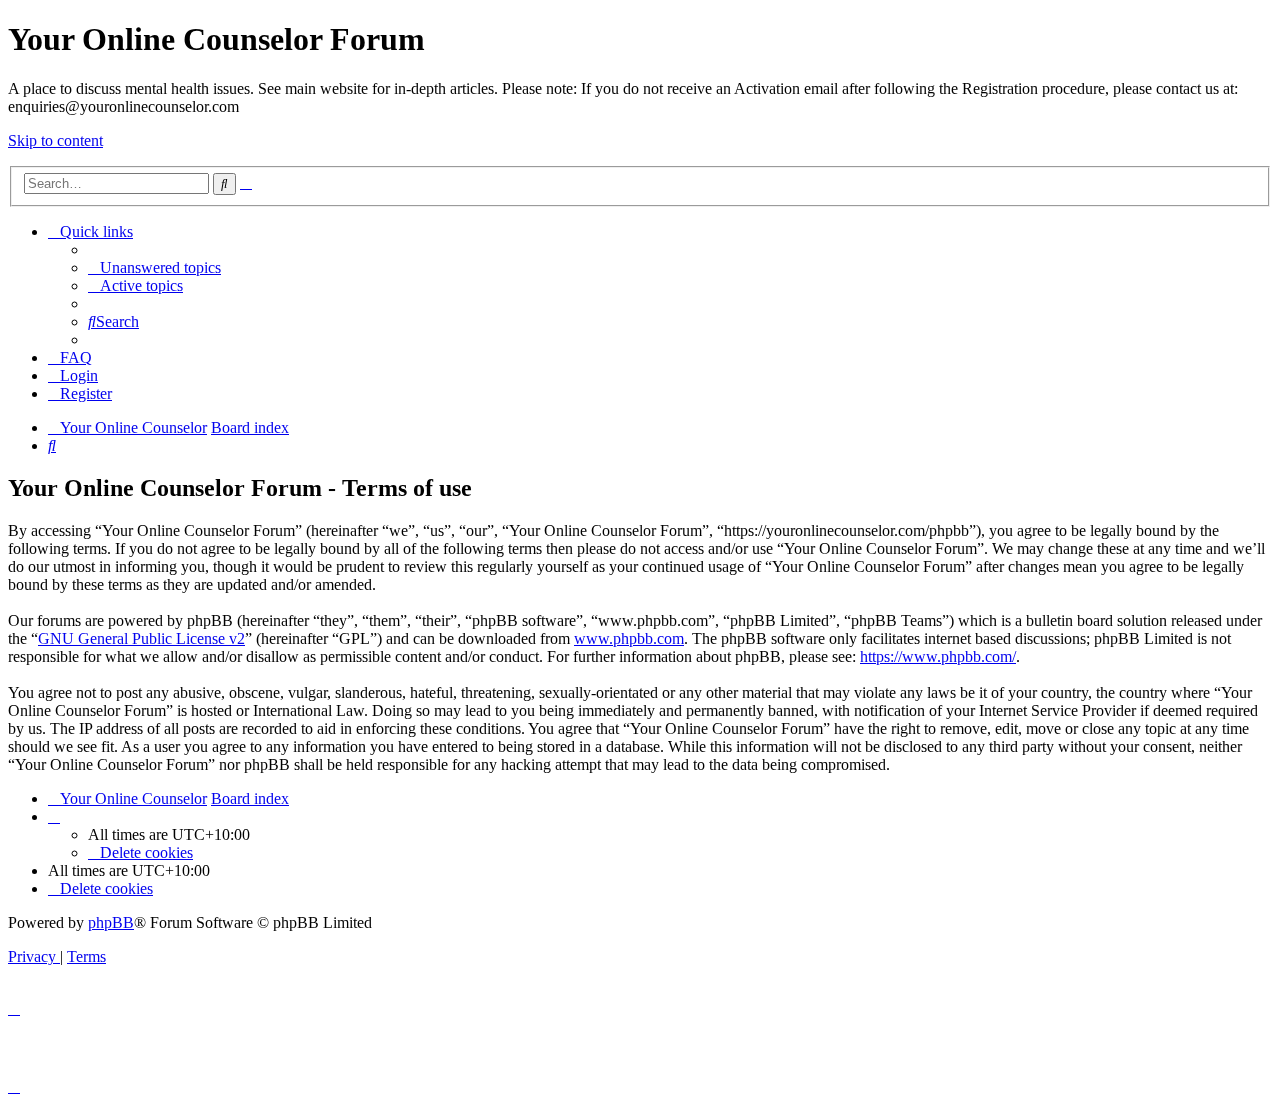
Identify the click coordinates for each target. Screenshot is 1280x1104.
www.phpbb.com (629, 638)
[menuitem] (154, 267)
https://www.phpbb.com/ (938, 656)
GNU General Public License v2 (141, 638)
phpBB (111, 922)
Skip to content (55, 140)
